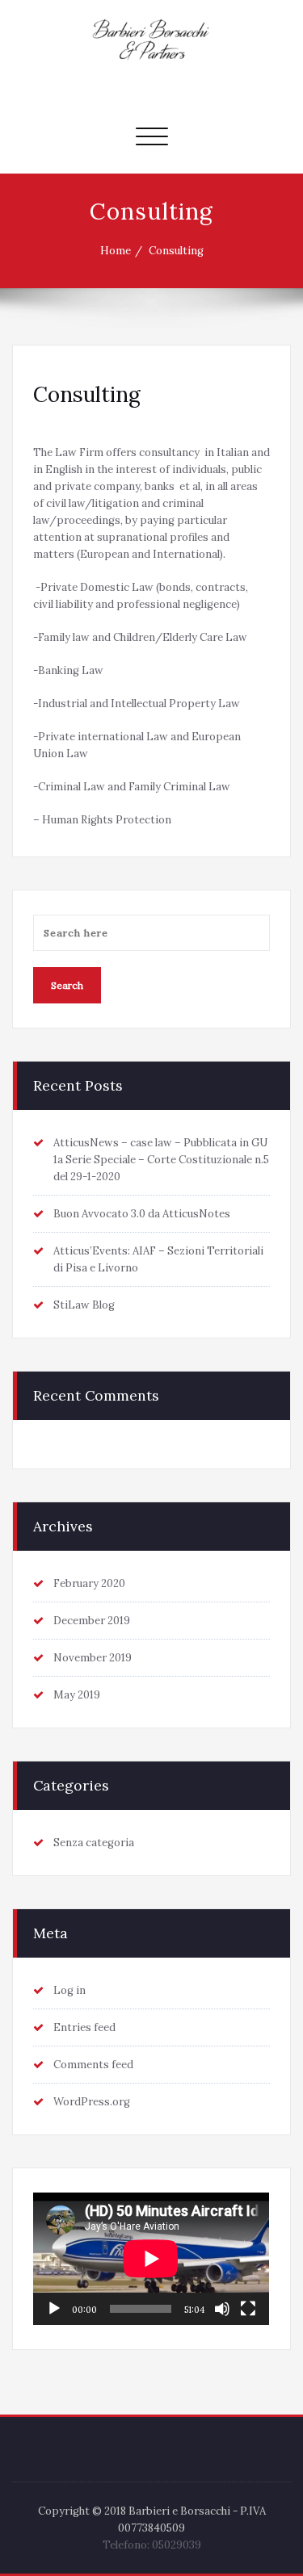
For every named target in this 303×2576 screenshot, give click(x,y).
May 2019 (77, 1695)
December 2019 (92, 1621)
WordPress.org (92, 2102)
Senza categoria (94, 1843)
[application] (151, 2259)
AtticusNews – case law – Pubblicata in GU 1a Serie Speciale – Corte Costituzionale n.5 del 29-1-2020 (161, 1160)
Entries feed (84, 2027)
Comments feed (93, 2065)
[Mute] (222, 2309)
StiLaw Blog (84, 1305)
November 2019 (93, 1658)
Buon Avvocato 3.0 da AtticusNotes (142, 1214)
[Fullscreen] (248, 2309)
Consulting (176, 251)
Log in (69, 1990)
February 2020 (89, 1583)
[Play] (54, 2309)
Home (116, 251)
